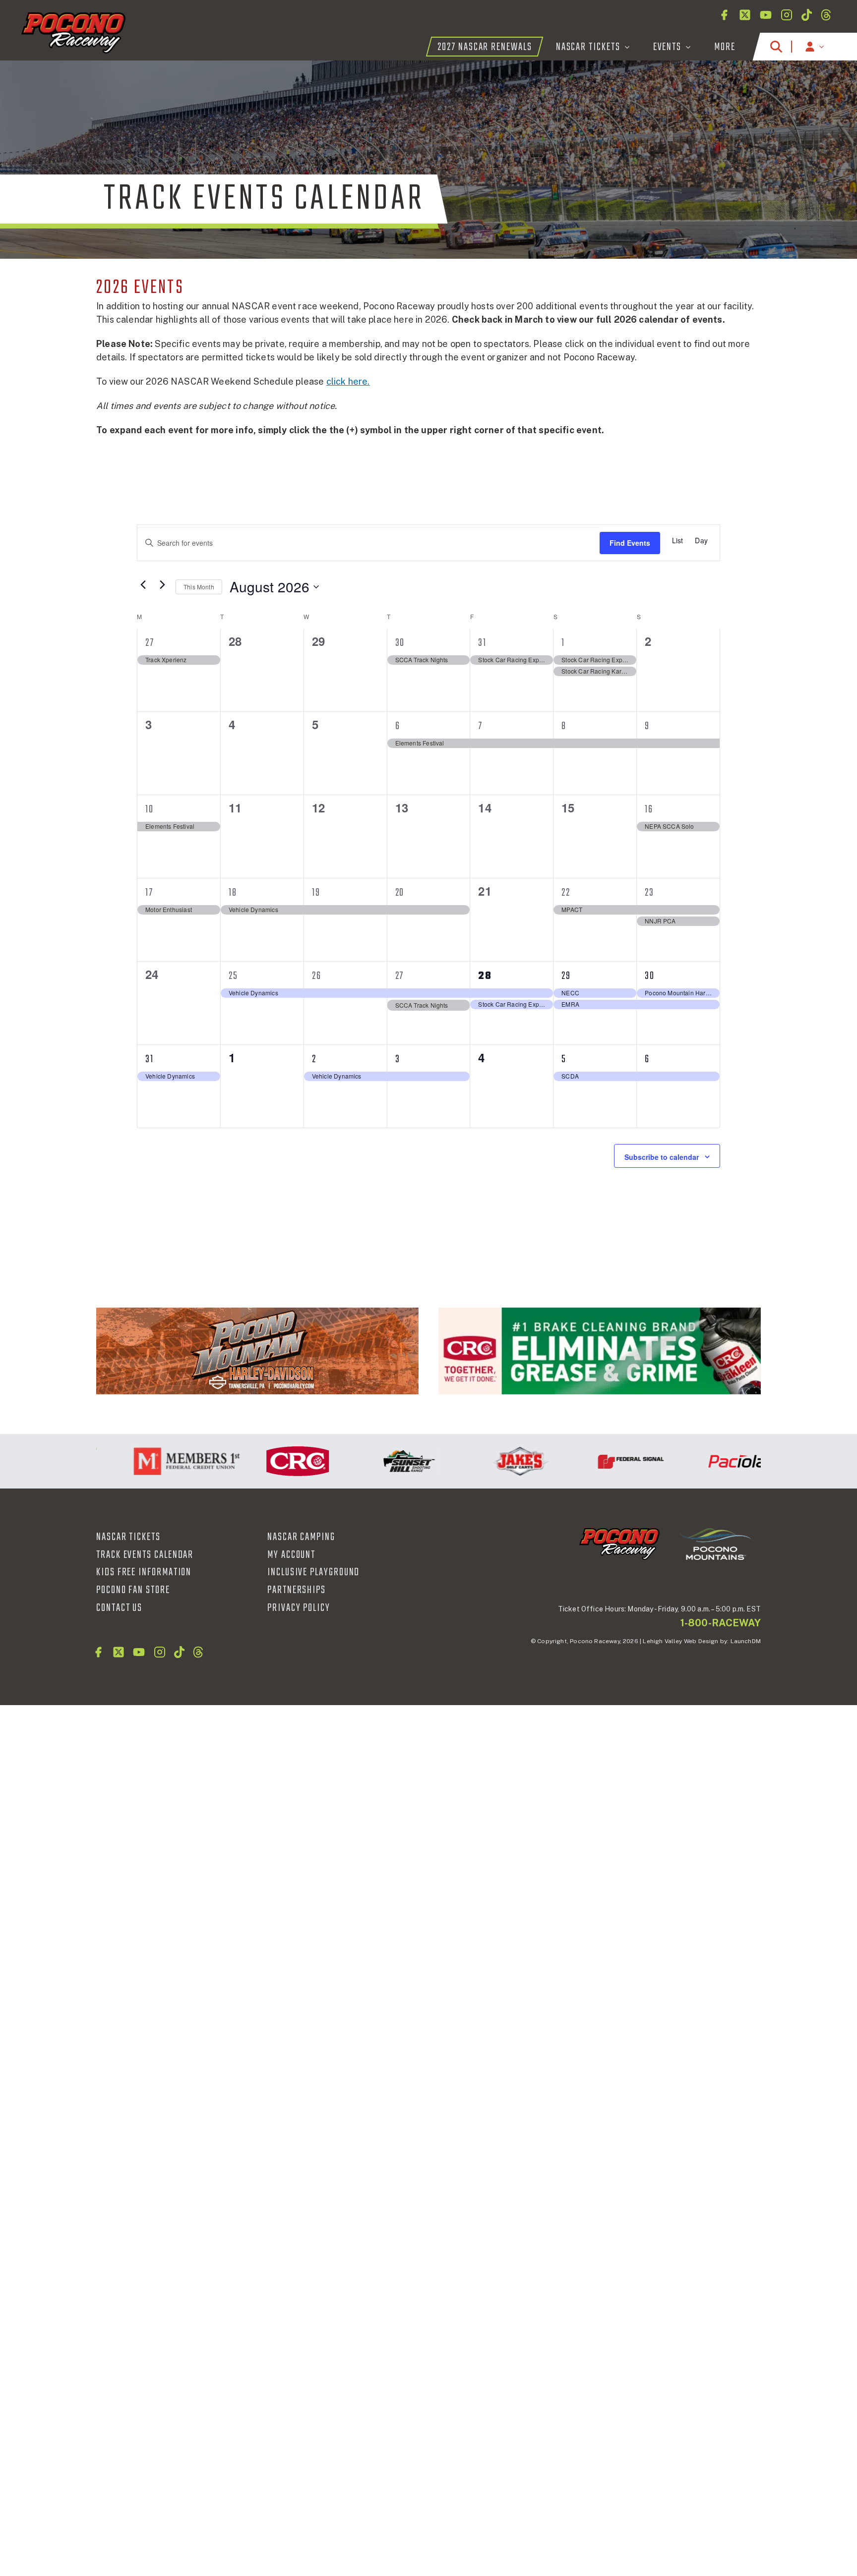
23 (649, 893)
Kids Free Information (144, 1572)
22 (566, 893)
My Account (291, 1555)
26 (317, 976)
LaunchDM (746, 1641)
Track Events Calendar (145, 1555)
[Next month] (162, 584)
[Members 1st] (150, 1461)
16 (649, 809)
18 (233, 893)
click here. (348, 381)
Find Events (630, 543)
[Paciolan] (705, 1461)
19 (316, 893)
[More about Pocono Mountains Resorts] (715, 1544)
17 (149, 893)
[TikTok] (807, 15)
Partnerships (297, 1590)
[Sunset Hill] (372, 1461)
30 (400, 643)
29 (566, 976)
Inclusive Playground (313, 1572)
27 (150, 643)
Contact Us (119, 1608)
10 (150, 809)
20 (400, 893)
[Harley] (257, 1351)
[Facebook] (724, 15)
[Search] (776, 47)
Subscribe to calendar (662, 1157)
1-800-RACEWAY (721, 1623)
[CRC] (600, 1351)
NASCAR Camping (301, 1537)
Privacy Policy (299, 1608)
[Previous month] (143, 584)
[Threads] (826, 15)
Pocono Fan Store (133, 1590)
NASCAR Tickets (128, 1537)
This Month (199, 587)
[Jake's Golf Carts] (483, 1461)
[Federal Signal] (594, 1461)
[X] (745, 15)
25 (233, 976)
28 (485, 976)
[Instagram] (787, 15)
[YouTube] (766, 15)
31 (482, 643)
